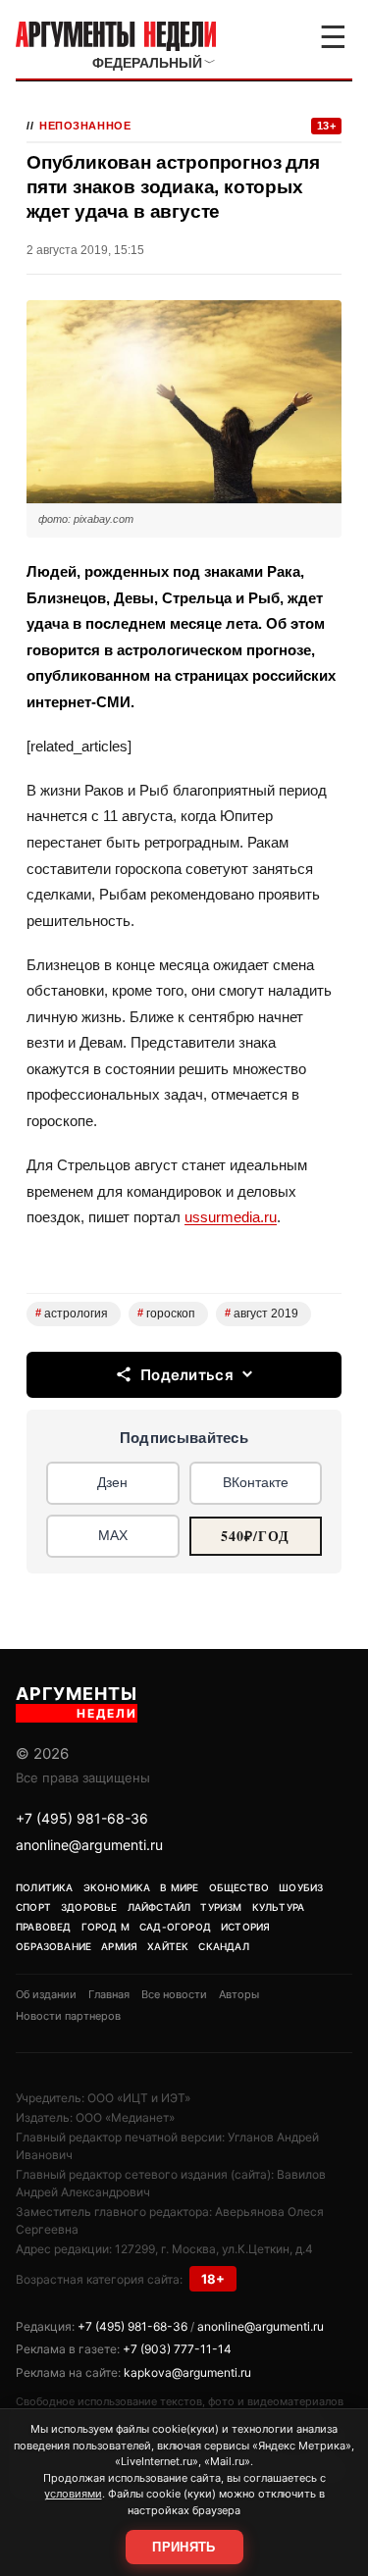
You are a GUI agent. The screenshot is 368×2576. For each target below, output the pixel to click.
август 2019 (262, 1314)
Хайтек (168, 1946)
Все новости (174, 1994)
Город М (105, 1927)
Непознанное (85, 126)
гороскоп (166, 1314)
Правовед (44, 1927)
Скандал (223, 1946)
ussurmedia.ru (231, 1217)
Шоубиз (301, 1887)
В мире (179, 1887)
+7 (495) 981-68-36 (82, 1818)
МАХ (113, 1535)
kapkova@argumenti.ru (187, 2372)
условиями (73, 2494)
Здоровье (89, 1907)
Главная (109, 1994)
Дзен (112, 1482)
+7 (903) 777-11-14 (177, 2349)
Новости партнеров (68, 2016)
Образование (53, 1946)
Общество (239, 1887)
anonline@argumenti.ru (89, 1845)
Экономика (117, 1887)
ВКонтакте (256, 1482)
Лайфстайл (159, 1907)
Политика (45, 1887)
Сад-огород (175, 1927)
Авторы (239, 1994)
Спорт (33, 1907)
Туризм (221, 1907)
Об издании (46, 1994)
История (245, 1927)
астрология (72, 1314)
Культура (279, 1907)
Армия (119, 1946)
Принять (184, 2547)
